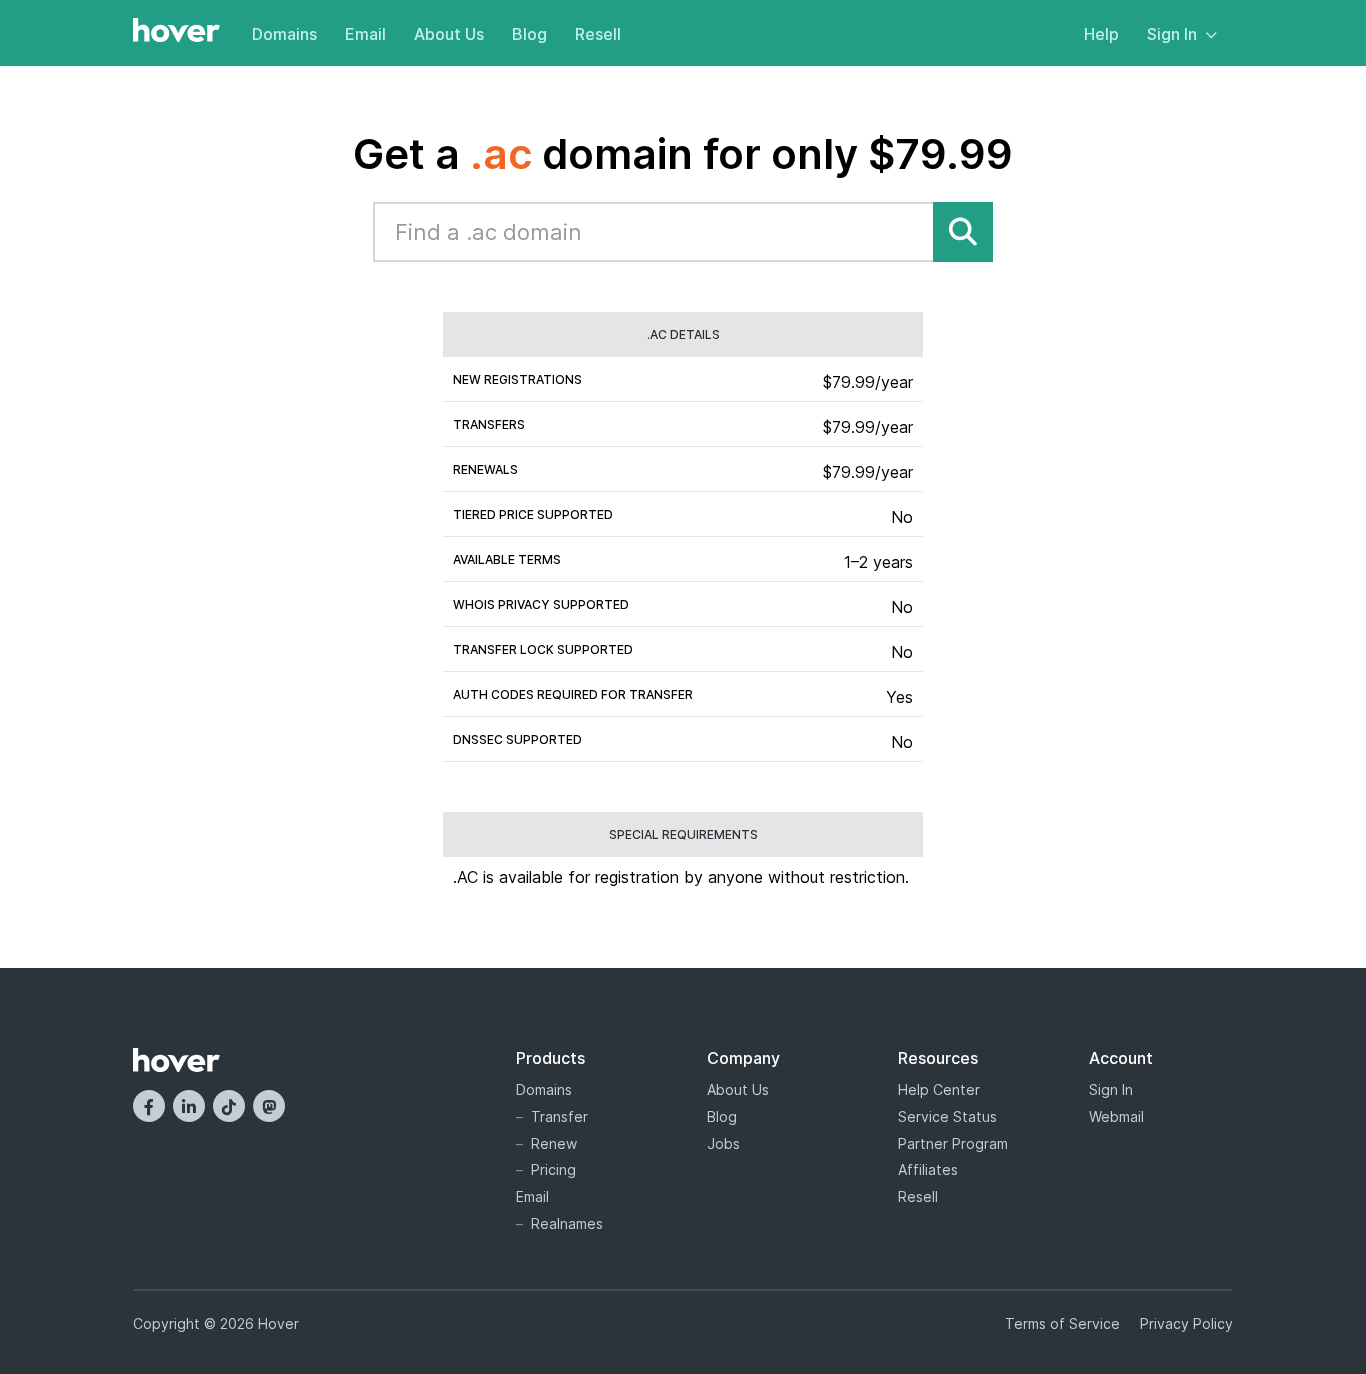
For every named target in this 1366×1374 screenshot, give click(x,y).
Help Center (939, 1089)
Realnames (567, 1223)
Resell (598, 34)
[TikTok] (229, 1106)
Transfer (559, 1116)
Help (1101, 34)
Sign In (1172, 34)
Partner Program (953, 1143)
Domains (284, 34)
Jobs (723, 1143)
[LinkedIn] (189, 1106)
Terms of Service (1062, 1323)
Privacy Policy (1186, 1323)
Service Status (947, 1116)
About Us (449, 34)
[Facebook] (149, 1106)
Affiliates (928, 1169)
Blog (529, 34)
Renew (554, 1143)
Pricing (553, 1169)
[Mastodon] (269, 1106)
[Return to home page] (176, 32)
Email (365, 34)
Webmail (1116, 1116)
